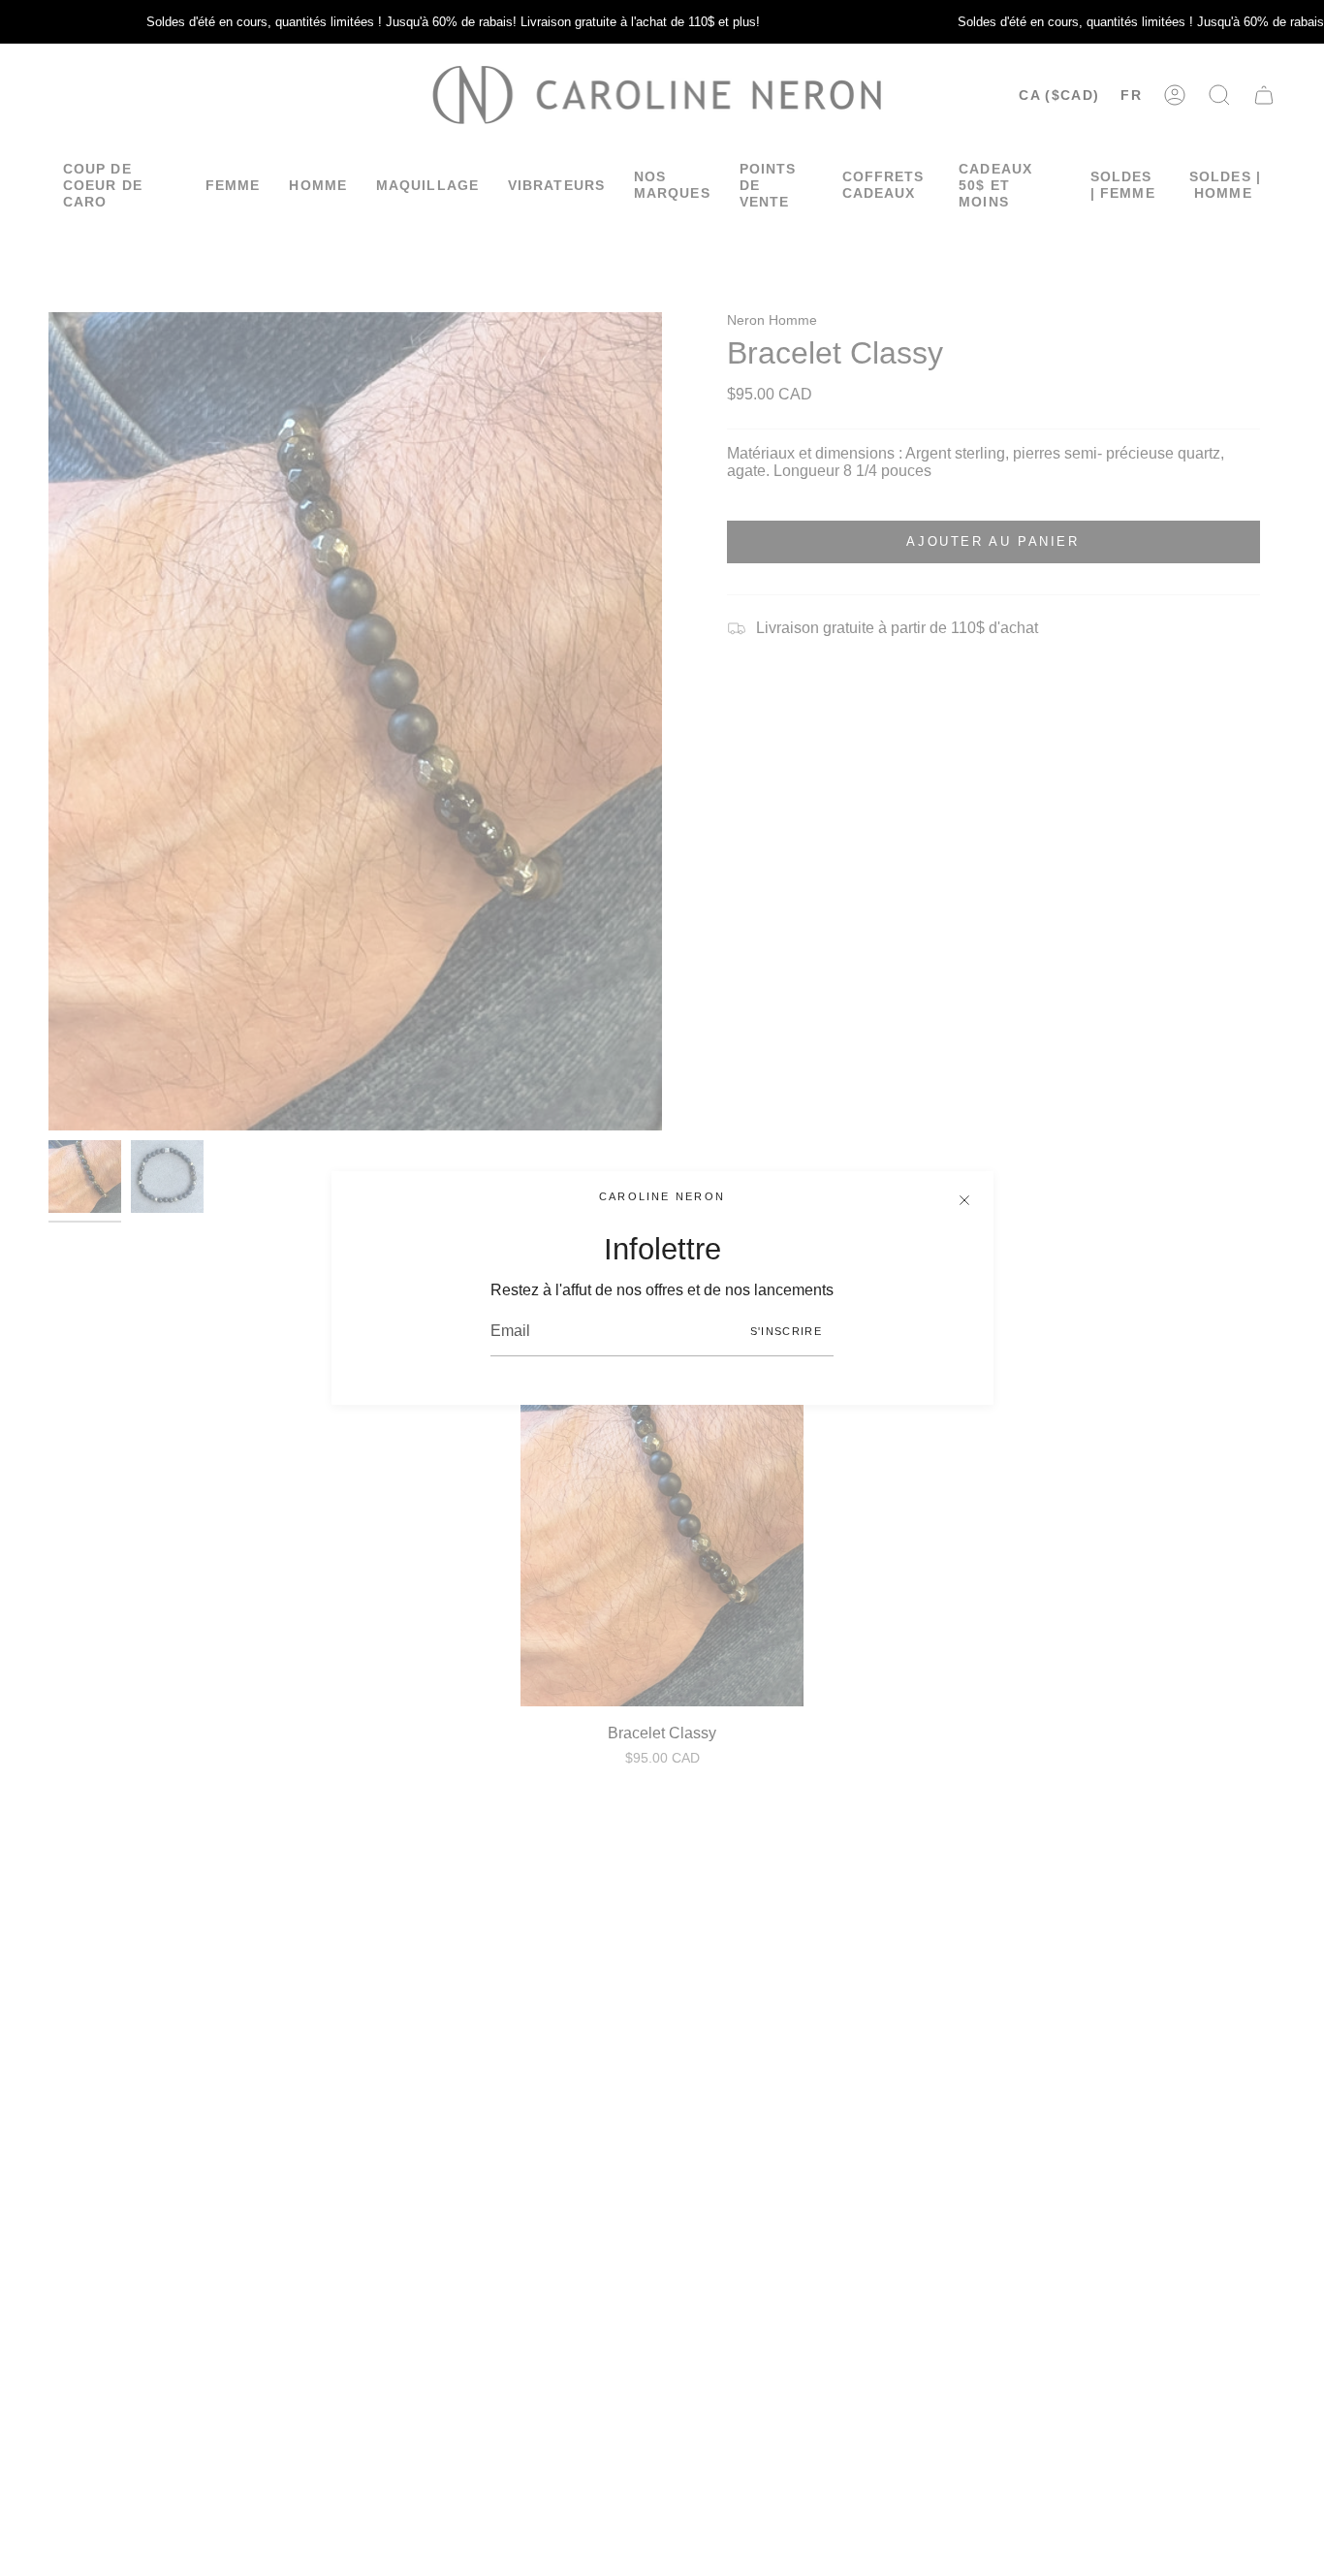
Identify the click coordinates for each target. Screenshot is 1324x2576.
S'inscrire (786, 1331)
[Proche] (964, 1200)
